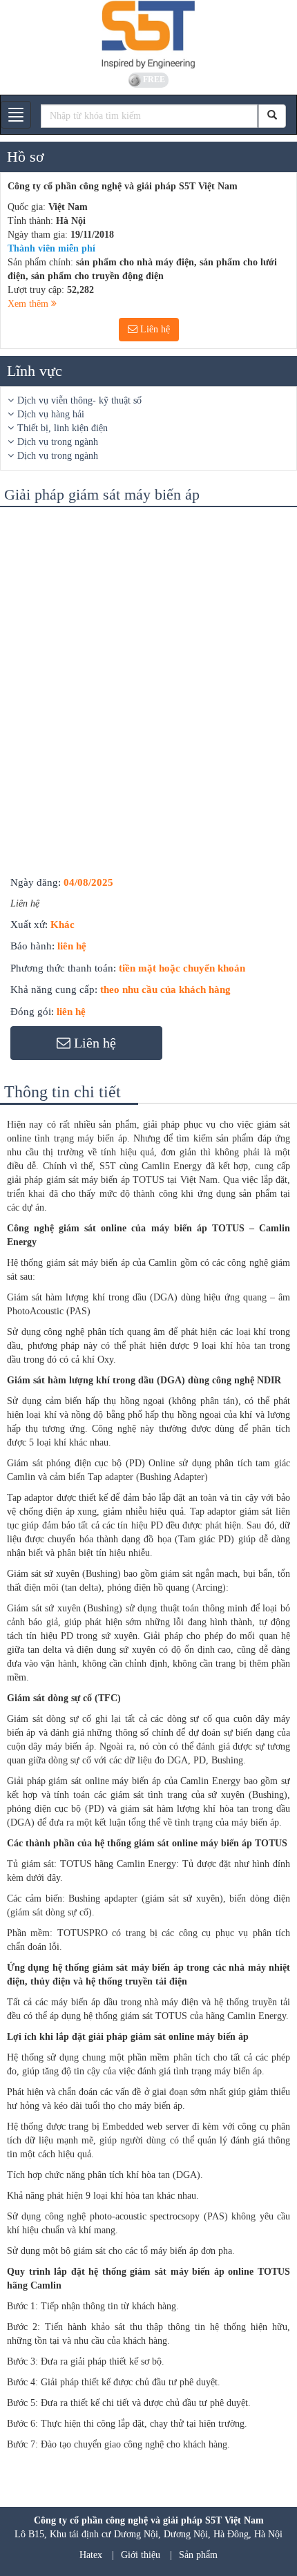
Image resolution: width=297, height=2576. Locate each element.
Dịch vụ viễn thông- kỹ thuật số (79, 400)
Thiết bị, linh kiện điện (63, 428)
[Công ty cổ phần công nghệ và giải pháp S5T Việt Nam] (148, 35)
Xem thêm (29, 304)
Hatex (91, 2555)
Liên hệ (154, 329)
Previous (23, 531)
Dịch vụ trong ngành (58, 442)
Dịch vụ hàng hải (51, 414)
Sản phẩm (198, 2555)
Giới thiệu (141, 2555)
